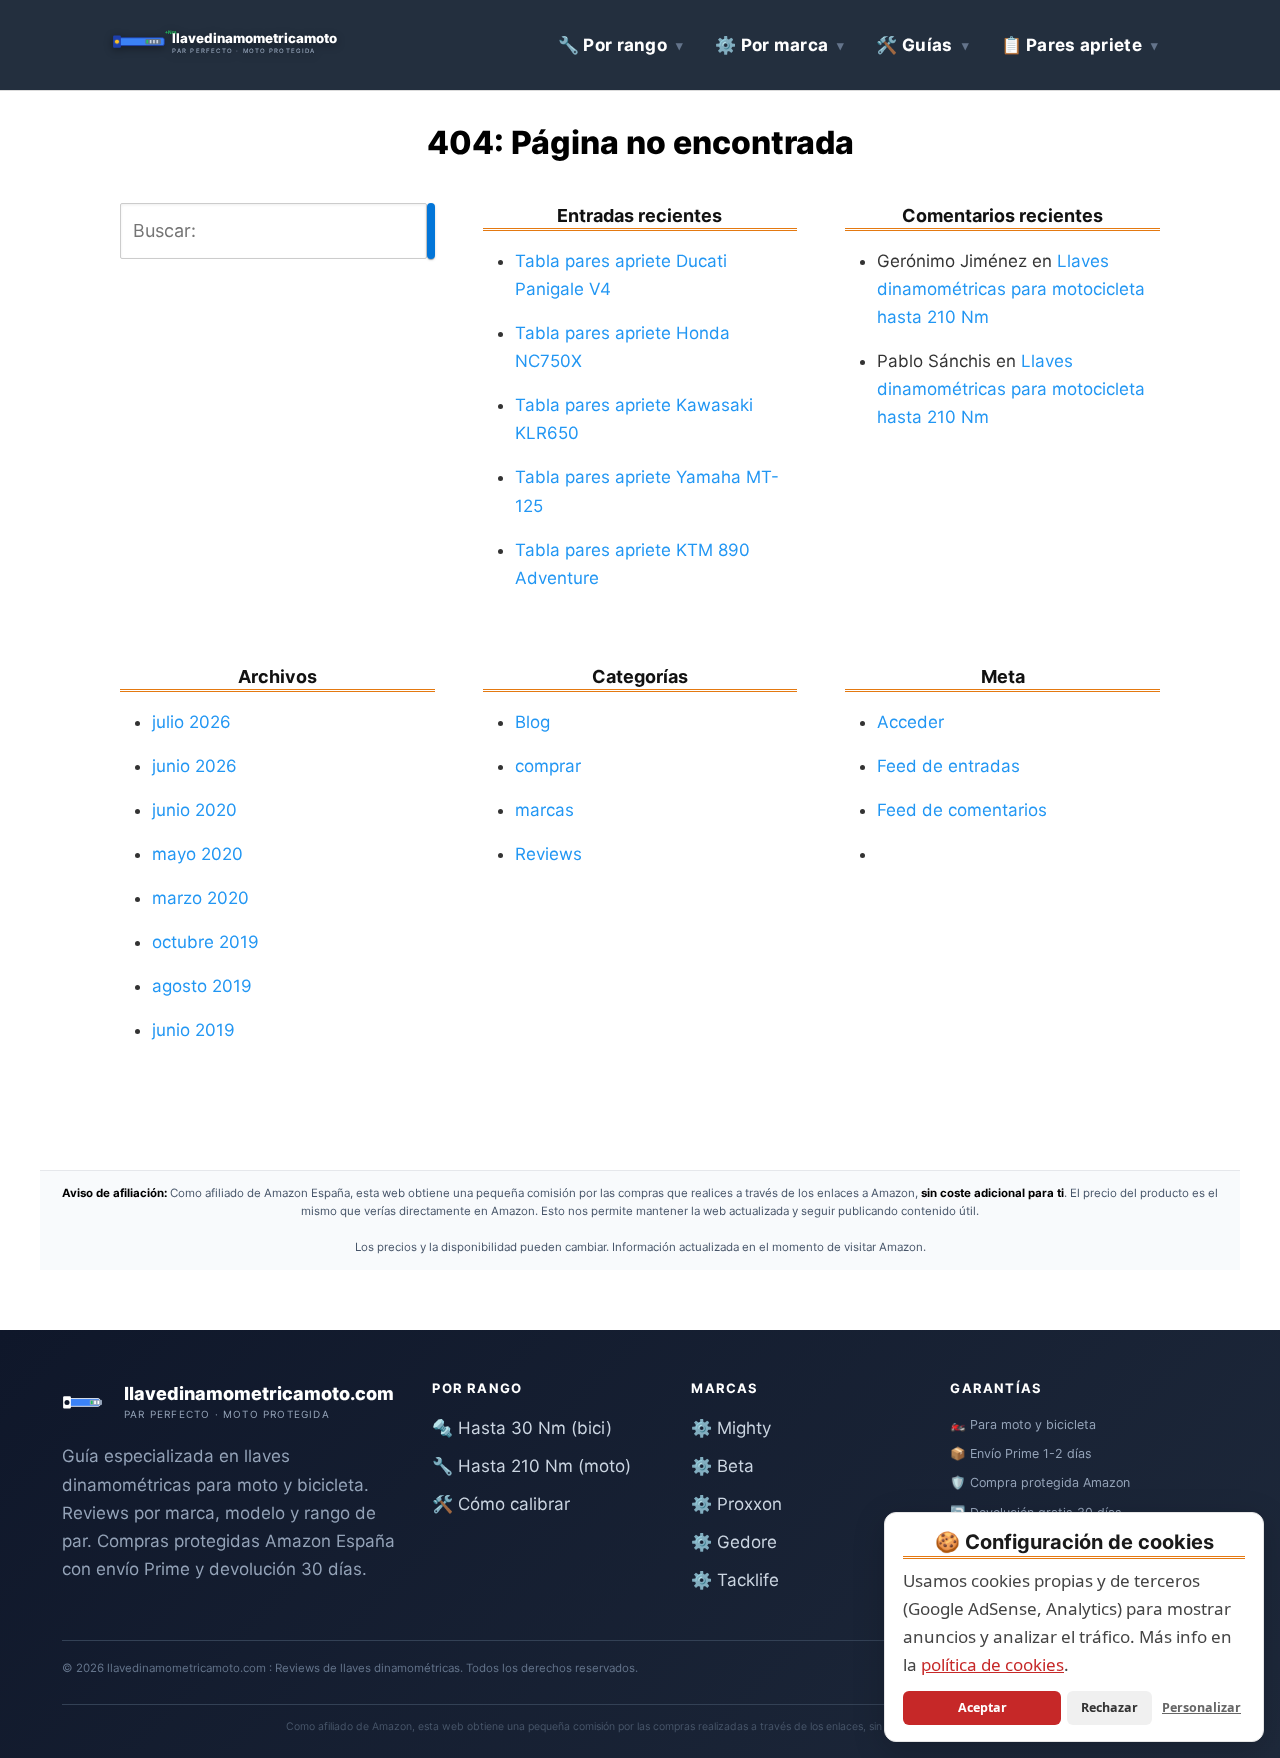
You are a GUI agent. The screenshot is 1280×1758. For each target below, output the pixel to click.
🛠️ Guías (914, 45)
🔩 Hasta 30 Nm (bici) (522, 1428)
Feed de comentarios (962, 810)
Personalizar (1201, 1707)
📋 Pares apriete (1072, 45)
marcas (544, 810)
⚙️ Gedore (734, 1542)
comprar (548, 766)
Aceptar (982, 1707)
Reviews (548, 854)
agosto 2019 (202, 986)
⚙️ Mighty (731, 1428)
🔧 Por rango (612, 45)
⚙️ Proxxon (736, 1504)
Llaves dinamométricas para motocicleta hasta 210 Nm (1011, 289)
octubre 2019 (205, 942)
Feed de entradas (948, 766)
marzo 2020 (200, 898)
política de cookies (992, 1664)
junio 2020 (194, 810)
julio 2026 (191, 722)
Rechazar (1109, 1707)
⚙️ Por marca (771, 45)
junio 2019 (193, 1030)
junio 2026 (194, 766)
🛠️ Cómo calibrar (501, 1504)
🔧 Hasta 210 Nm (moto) (531, 1466)
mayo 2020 (197, 854)
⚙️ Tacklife (735, 1580)
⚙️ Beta (722, 1466)
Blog (532, 722)
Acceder (910, 722)
